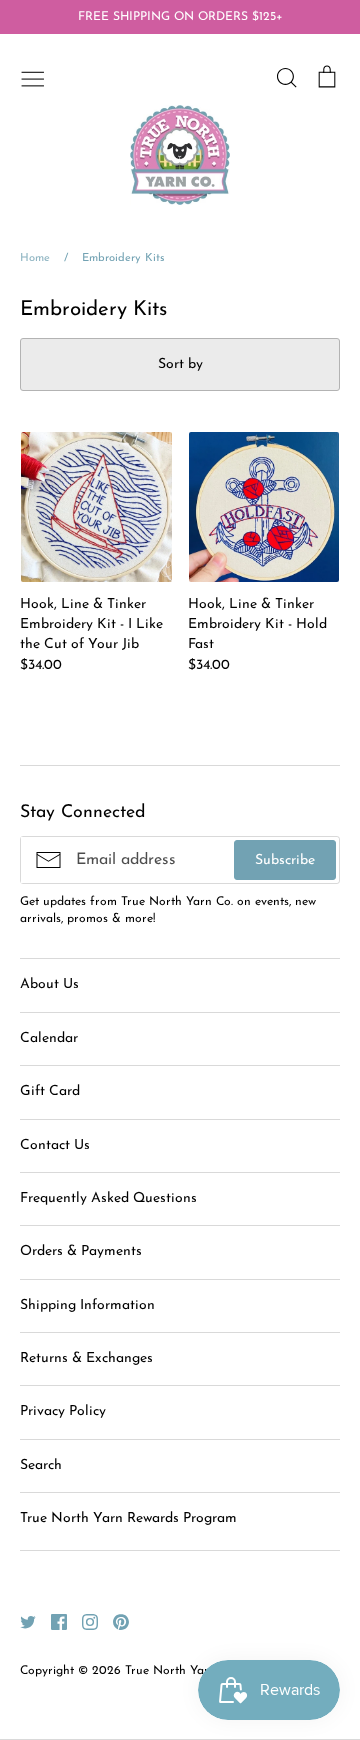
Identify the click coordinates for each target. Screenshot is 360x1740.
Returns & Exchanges (86, 1358)
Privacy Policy (63, 1411)
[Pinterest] (113, 1621)
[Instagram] (82, 1621)
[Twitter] (20, 1621)
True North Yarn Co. (181, 1671)
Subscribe (285, 860)
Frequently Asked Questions (108, 1198)
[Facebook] (51, 1621)
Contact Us (55, 1145)
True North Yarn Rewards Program (128, 1518)
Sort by (180, 364)
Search (41, 1465)
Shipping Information (87, 1305)
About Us (49, 984)
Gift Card (50, 1091)
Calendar (49, 1038)
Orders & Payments (81, 1251)
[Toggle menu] (33, 77)
